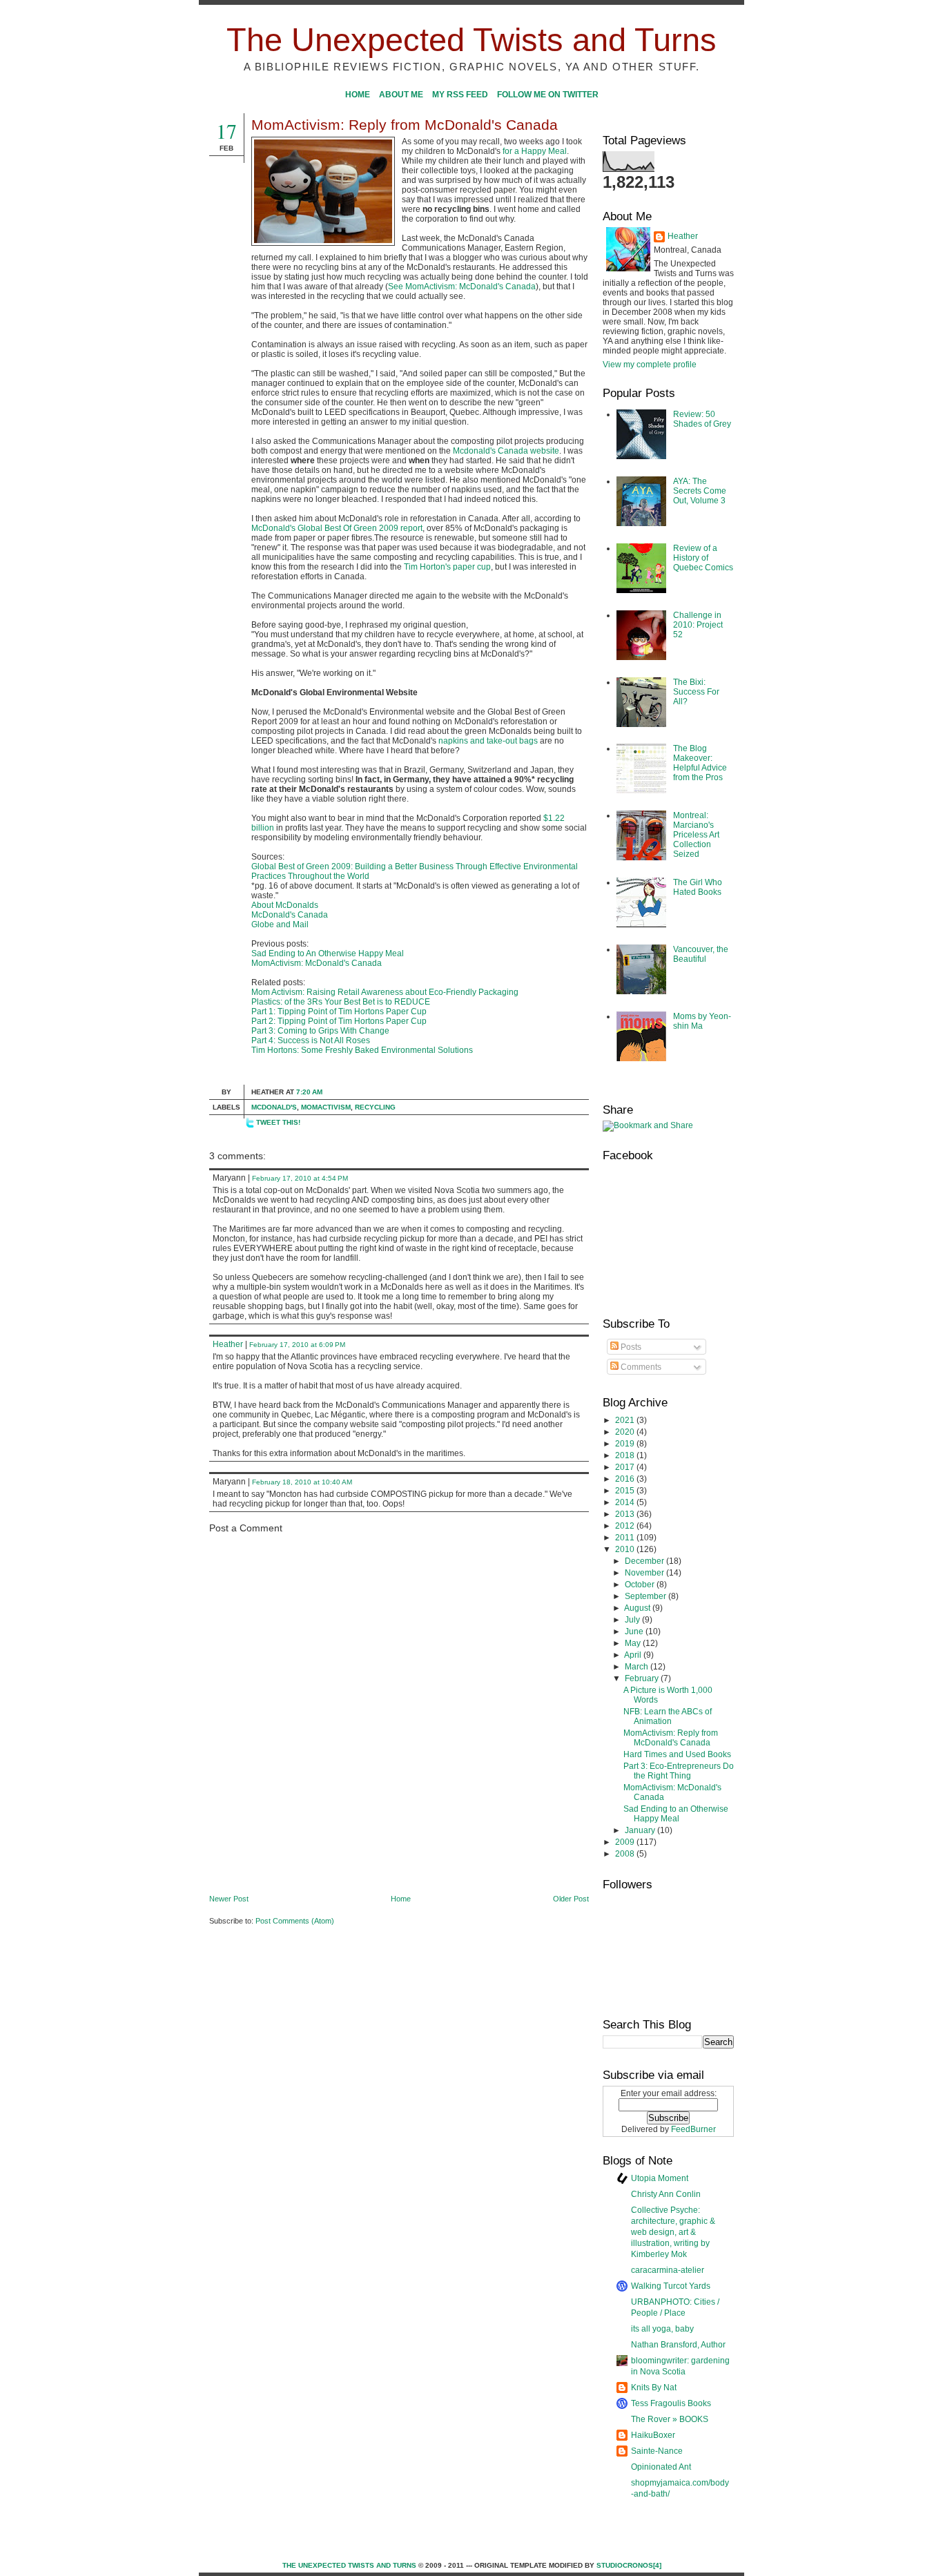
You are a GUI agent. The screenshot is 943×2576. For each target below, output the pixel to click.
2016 (626, 1479)
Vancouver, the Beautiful (701, 954)
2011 (626, 1538)
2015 (626, 1491)
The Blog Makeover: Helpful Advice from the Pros (700, 763)
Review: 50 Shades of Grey (702, 419)
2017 (626, 1467)
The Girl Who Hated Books (698, 887)
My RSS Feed (460, 95)
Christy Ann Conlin (666, 2194)
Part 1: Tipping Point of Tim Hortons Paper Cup (339, 1011)
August (638, 1608)
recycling (375, 1107)
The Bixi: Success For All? (696, 692)
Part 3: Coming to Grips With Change (320, 1031)
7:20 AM (309, 1092)
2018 (626, 1455)
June (635, 1631)
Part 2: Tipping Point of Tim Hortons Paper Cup (339, 1021)
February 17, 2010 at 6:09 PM (297, 1345)
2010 (626, 1549)
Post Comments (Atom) (295, 1921)
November (645, 1573)
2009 (626, 1842)
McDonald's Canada (290, 915)
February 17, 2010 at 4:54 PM (300, 1178)
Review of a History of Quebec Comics (703, 558)
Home (358, 95)
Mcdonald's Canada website (506, 451)
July (633, 1620)
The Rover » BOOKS (670, 2419)
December (645, 1561)
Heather (228, 1344)
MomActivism (326, 1107)
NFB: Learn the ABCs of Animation (668, 1716)
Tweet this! (278, 1122)
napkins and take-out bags (488, 741)
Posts (630, 1347)
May (634, 1643)
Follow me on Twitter (548, 95)
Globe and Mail (280, 924)
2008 (626, 1854)
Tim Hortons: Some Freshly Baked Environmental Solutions (362, 1050)
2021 (626, 1420)
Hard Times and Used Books (677, 1754)
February (643, 1678)
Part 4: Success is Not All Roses (311, 1040)
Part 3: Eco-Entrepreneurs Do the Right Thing (679, 1771)
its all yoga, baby (662, 2329)
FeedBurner (693, 2129)
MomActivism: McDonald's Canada (317, 963)
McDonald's (274, 1107)
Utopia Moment (660, 2178)
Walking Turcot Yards (671, 2286)
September (647, 1596)
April (634, 1655)
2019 (626, 1444)
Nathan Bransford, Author (678, 2345)
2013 (626, 1514)
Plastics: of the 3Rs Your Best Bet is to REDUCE (341, 1002)
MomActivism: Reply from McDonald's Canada (405, 125)
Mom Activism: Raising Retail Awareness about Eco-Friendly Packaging (385, 992)
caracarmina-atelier (668, 2270)
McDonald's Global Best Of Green (314, 528)
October (641, 1585)
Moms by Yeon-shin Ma (702, 1021)
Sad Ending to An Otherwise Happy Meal (328, 953)
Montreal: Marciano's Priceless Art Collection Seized (696, 835)
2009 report (400, 528)
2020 (626, 1432)
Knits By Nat (654, 2388)
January (641, 1830)
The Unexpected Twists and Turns (471, 40)
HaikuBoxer (653, 2435)
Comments (640, 1367)
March (638, 1667)
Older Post (571, 1899)
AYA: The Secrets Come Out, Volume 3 (700, 491)
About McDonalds (285, 905)
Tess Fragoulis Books (671, 2403)
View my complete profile (650, 365)
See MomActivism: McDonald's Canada (462, 287)
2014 (626, 1502)
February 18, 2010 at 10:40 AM (302, 1482)
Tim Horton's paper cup (447, 567)
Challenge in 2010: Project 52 (698, 625)
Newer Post (229, 1899)
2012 (626, 1526)
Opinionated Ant (661, 2467)
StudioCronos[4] (629, 2565)
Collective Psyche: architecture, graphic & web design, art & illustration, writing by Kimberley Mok (673, 2232)
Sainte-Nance (657, 2451)
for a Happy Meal (535, 151)
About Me (401, 95)
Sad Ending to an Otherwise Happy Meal (676, 1814)
